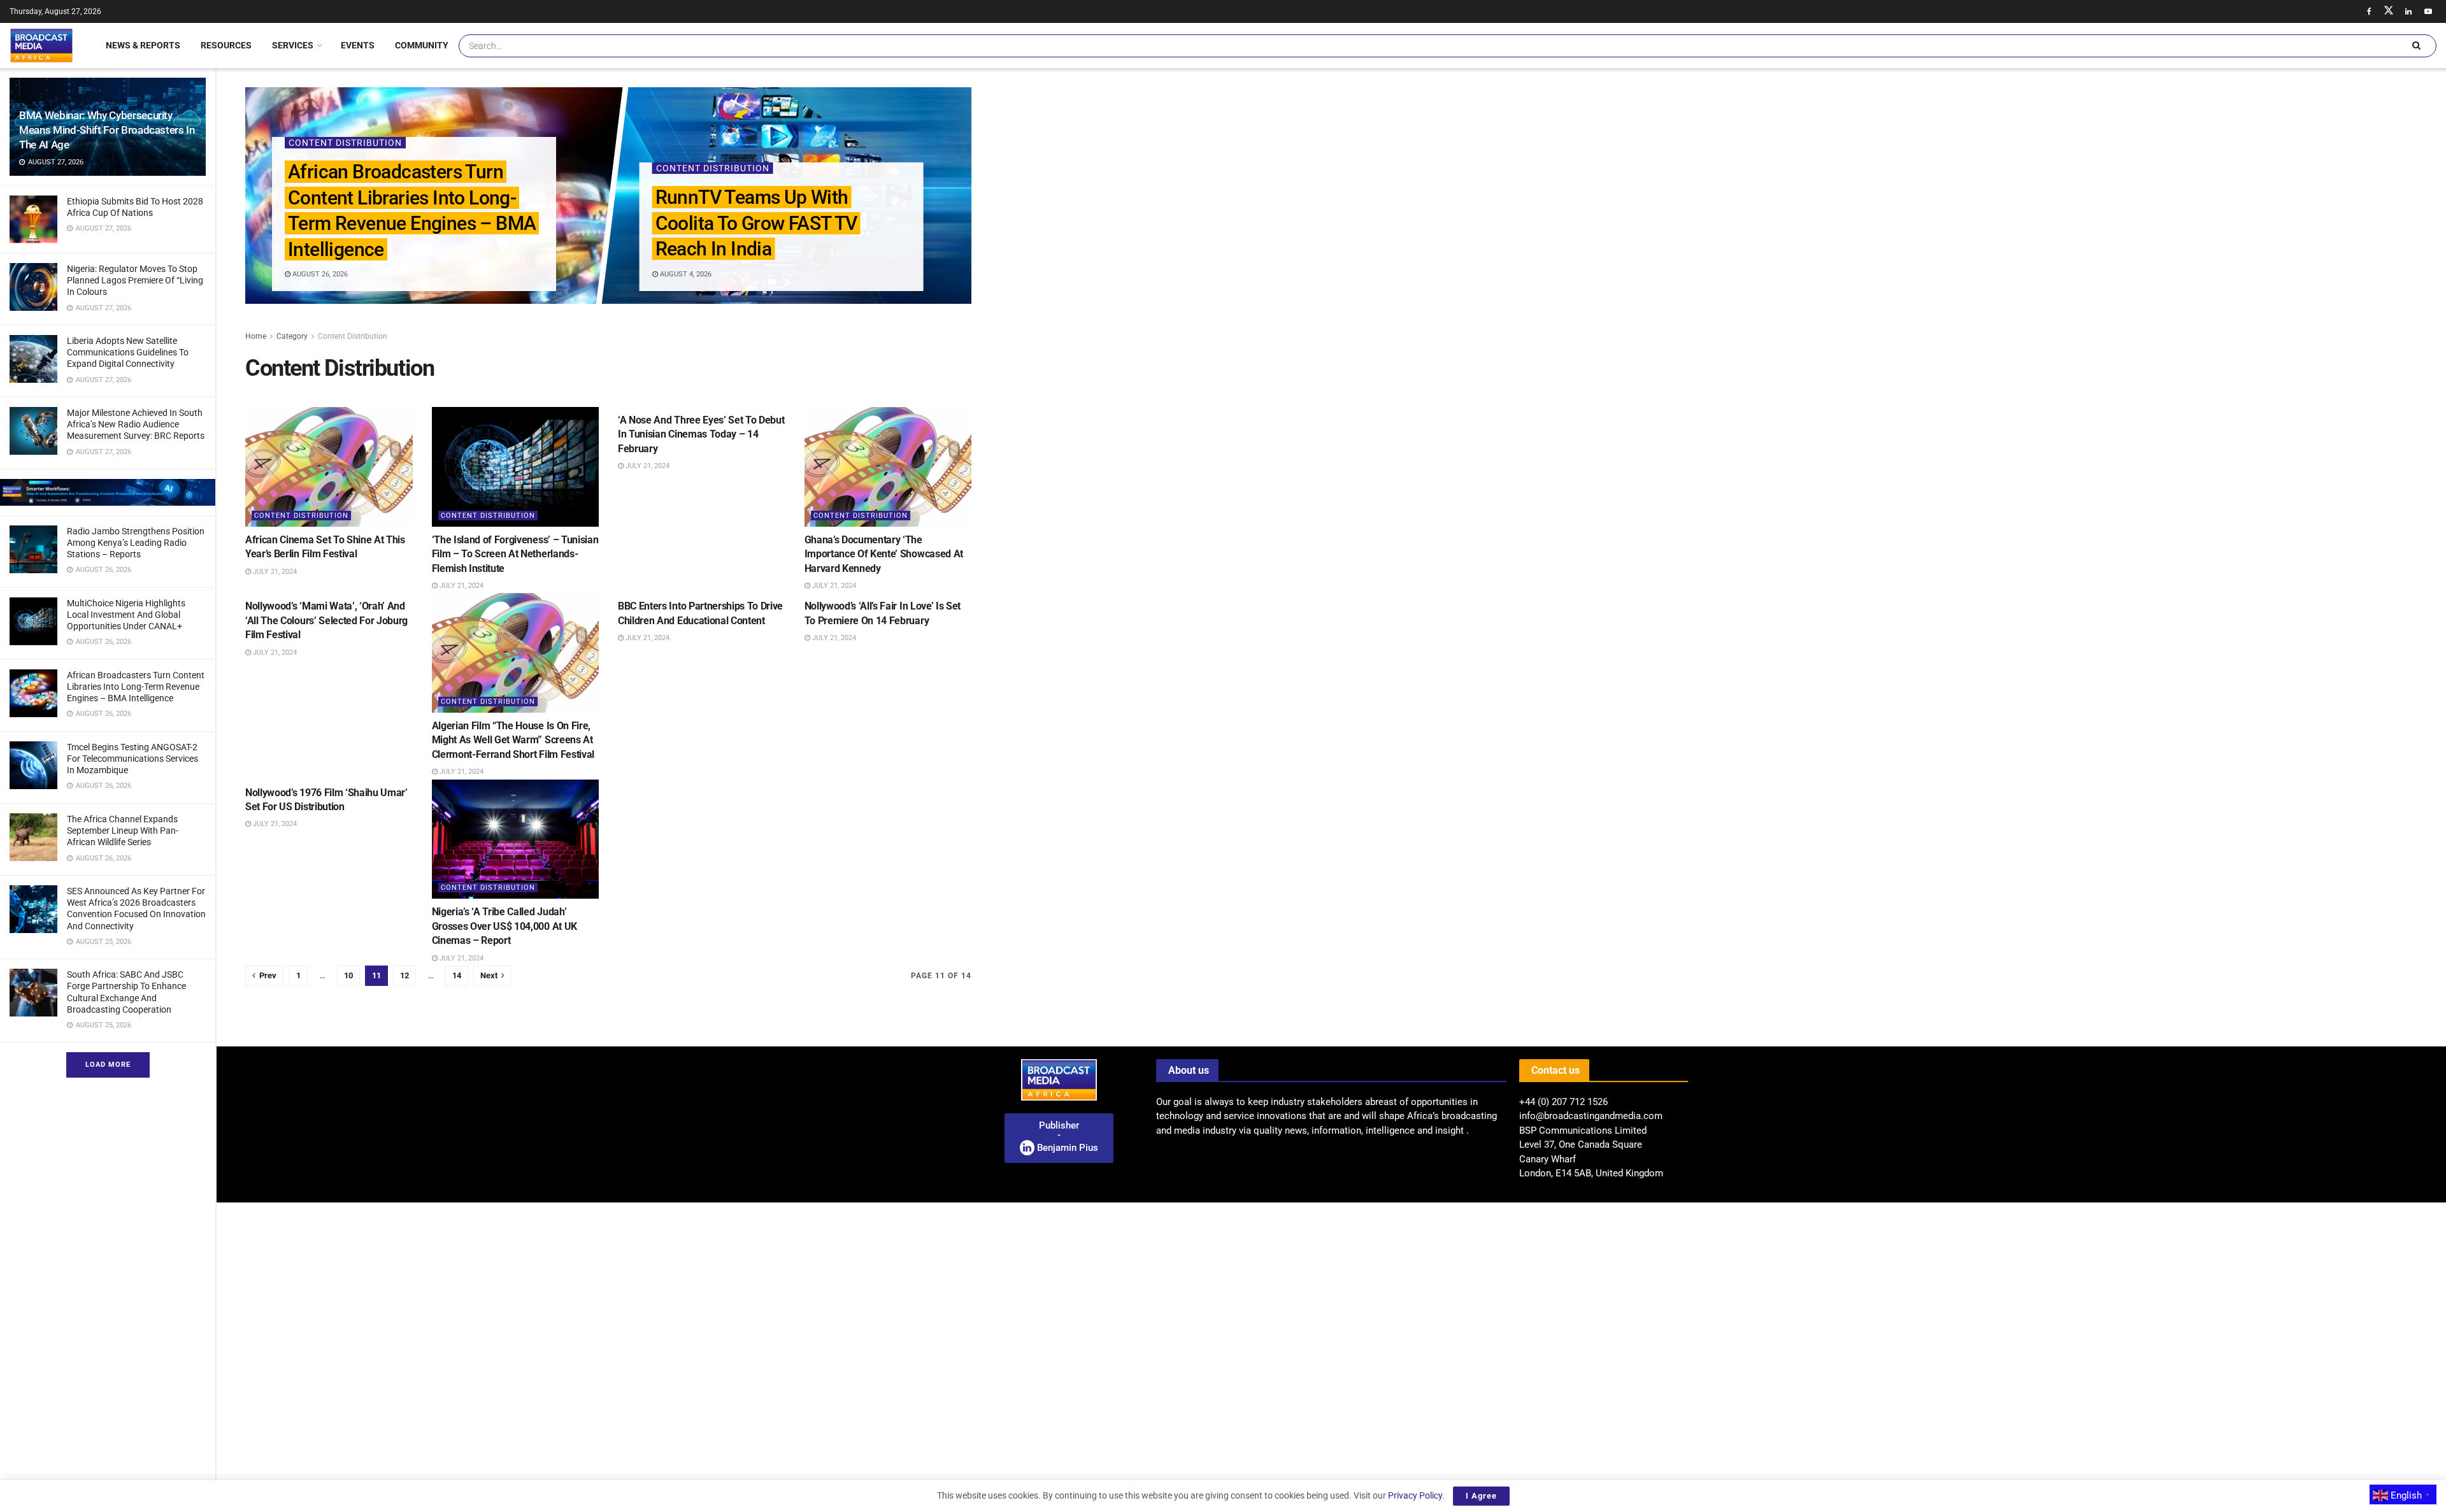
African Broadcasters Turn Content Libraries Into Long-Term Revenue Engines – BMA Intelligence (136, 687)
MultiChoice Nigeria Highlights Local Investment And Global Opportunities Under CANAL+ (126, 615)
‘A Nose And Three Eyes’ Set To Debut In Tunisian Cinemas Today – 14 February (701, 434)
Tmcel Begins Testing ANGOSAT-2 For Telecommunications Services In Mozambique (132, 759)
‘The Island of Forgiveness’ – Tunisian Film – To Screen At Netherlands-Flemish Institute (515, 554)
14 (457, 975)
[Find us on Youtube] (2428, 11)
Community (422, 45)
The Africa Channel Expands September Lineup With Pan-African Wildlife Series (123, 831)
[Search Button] (2416, 46)
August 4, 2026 (684, 274)
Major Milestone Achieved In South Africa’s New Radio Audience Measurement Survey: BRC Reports (136, 424)
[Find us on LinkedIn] (2408, 11)
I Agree (1481, 1496)
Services (293, 45)
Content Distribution (345, 143)
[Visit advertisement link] (108, 492)
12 (404, 975)
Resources (226, 45)
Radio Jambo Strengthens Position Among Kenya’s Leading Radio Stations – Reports (136, 543)
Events (358, 45)
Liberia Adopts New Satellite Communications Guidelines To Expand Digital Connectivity (128, 352)
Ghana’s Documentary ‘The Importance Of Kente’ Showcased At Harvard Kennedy (884, 554)
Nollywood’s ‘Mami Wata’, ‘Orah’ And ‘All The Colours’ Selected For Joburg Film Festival (326, 620)
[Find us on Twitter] (2389, 11)
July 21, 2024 (274, 572)
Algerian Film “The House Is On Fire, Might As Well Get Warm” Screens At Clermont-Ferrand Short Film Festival (513, 740)
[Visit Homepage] (41, 45)
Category (292, 336)
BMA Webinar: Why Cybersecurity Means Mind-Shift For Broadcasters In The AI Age (107, 130)
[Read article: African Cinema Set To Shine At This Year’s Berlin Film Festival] (329, 467)
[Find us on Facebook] (2369, 11)
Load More (108, 1065)
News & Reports (143, 45)
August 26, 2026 (318, 274)
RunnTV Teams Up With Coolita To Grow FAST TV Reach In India (756, 223)
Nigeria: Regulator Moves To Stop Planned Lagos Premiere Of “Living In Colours (135, 280)
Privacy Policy (1415, 1495)
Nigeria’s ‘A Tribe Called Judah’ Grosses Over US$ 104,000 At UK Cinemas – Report (504, 926)
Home (256, 336)
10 (348, 975)
